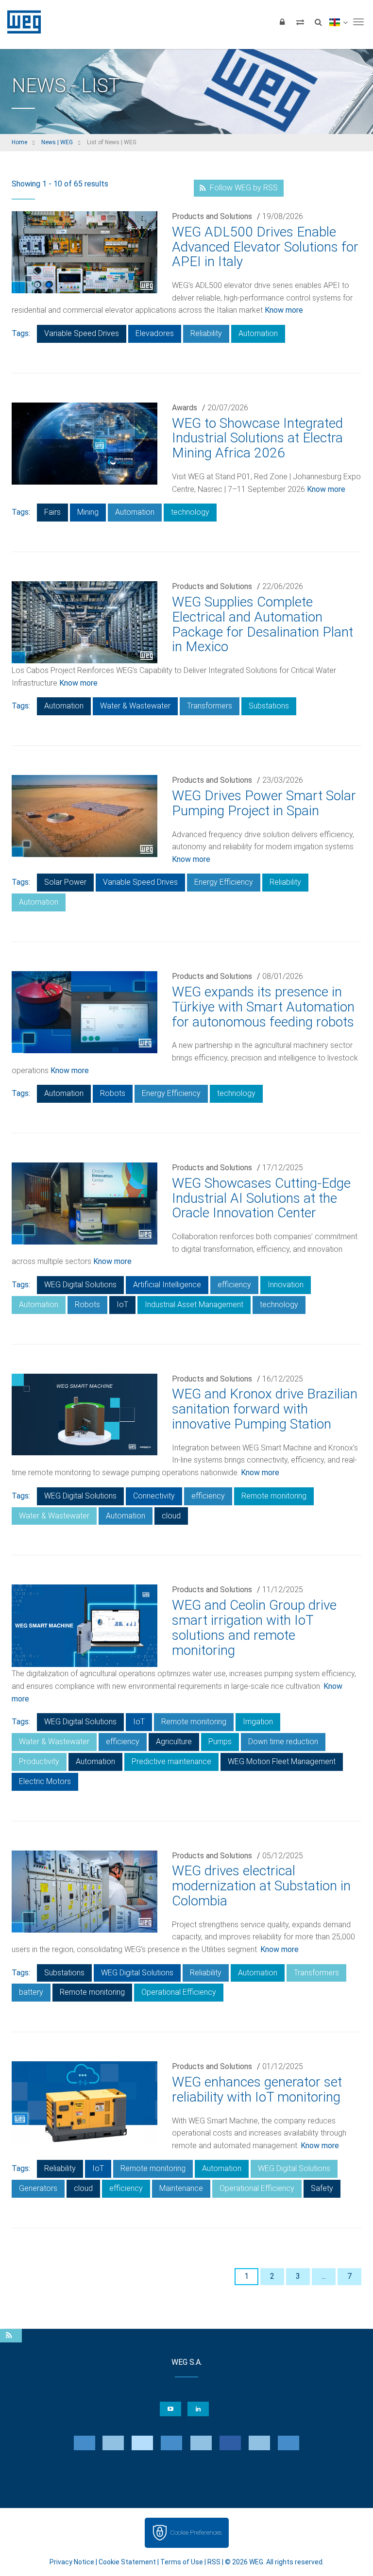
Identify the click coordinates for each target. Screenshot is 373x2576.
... (324, 2276)
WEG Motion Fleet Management (282, 1761)
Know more (284, 310)
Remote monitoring (274, 1496)
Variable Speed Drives (82, 333)
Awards (185, 408)
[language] (338, 22)
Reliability (206, 333)
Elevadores (155, 333)
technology (190, 512)
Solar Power (65, 882)
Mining (88, 512)
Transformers (210, 706)
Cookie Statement (127, 2562)
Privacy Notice (72, 2562)
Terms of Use (182, 2562)
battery (31, 1992)
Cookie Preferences (196, 2533)
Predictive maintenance (171, 1761)
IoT (122, 1305)
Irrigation (258, 1722)
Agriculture (174, 1742)
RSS (214, 2562)
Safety (322, 2188)
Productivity (39, 1761)
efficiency (234, 1285)
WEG (21, 22)
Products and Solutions (212, 216)
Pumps (220, 1742)
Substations (269, 706)
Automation (258, 333)
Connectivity (154, 1496)
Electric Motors (45, 1781)
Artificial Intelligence (167, 1285)
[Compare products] (300, 22)
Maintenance (181, 2188)
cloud (171, 1516)
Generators (38, 2188)
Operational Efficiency (179, 1992)
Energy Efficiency (224, 882)
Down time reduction (283, 1742)
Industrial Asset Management (194, 1305)
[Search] (318, 22)
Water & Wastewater (135, 706)
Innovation (286, 1285)
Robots (113, 1093)
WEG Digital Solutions (80, 1285)
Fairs (52, 512)
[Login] (282, 22)
